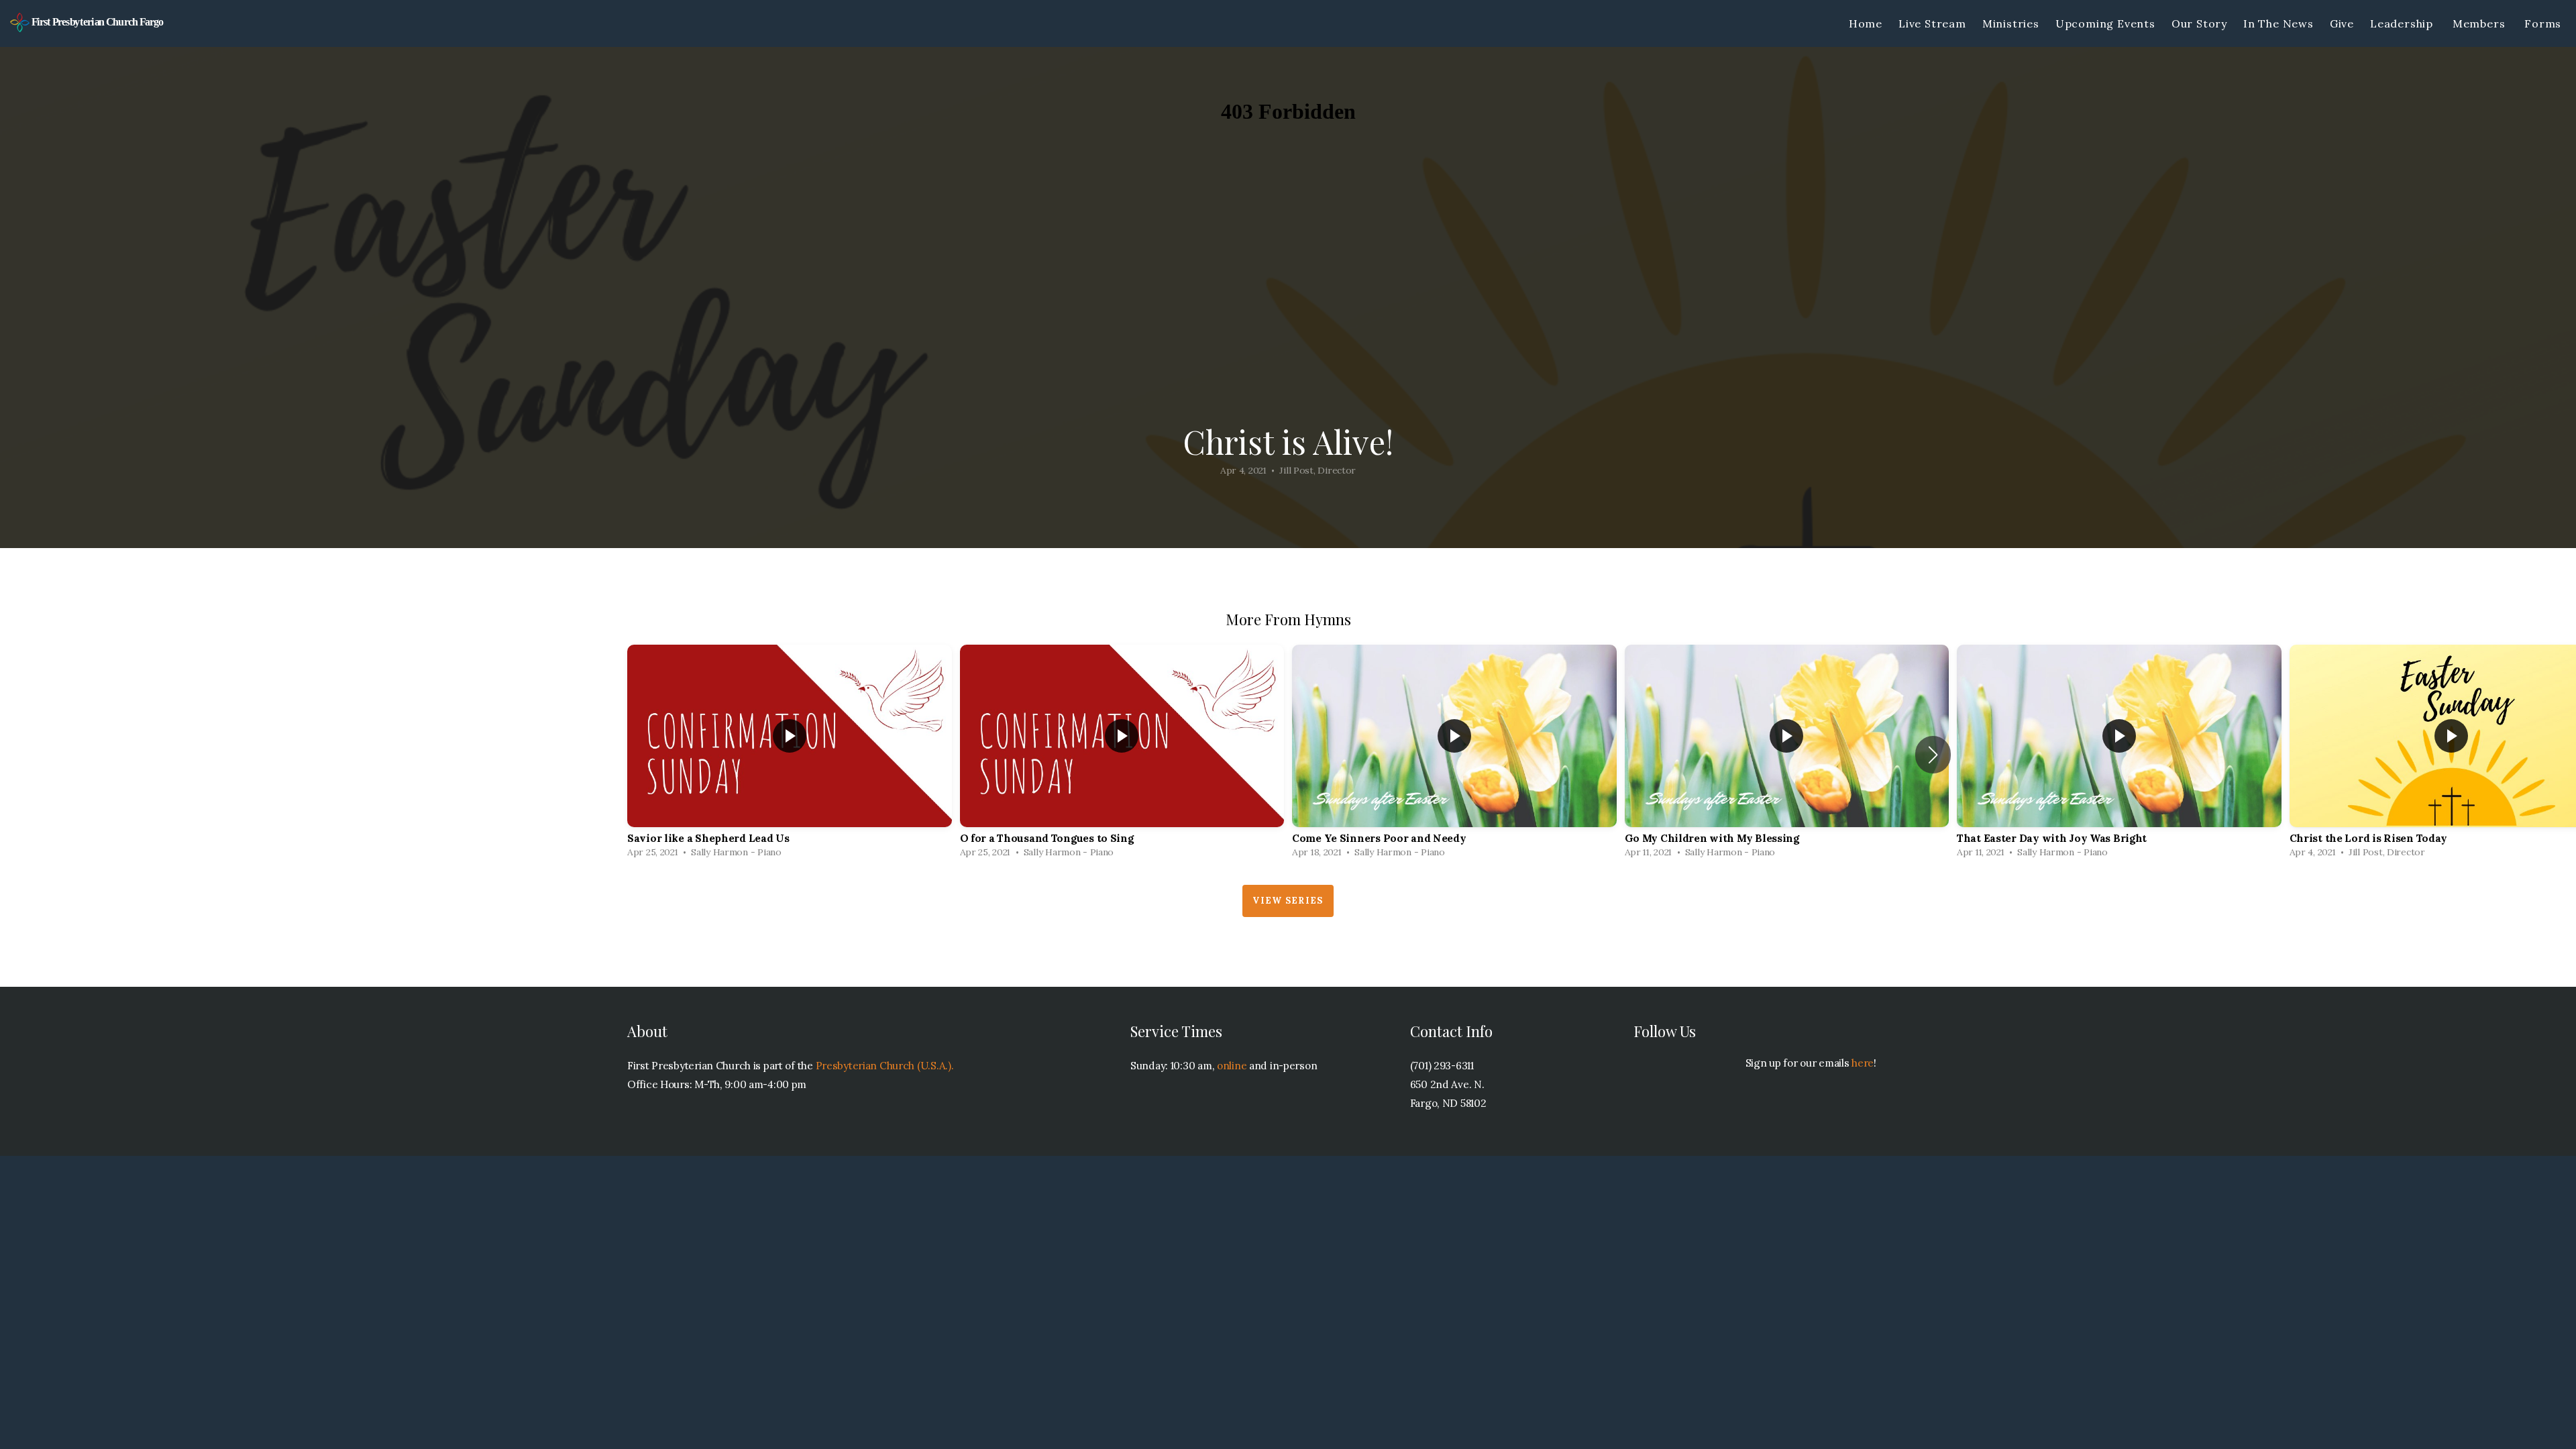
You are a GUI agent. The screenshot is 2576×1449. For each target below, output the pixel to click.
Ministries (2011, 23)
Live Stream (1932, 23)
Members (2480, 23)
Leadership (2403, 23)
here (1863, 1063)
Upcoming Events (2105, 23)
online (1232, 1066)
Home (1866, 23)
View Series (1288, 901)
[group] (790, 755)
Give (2342, 23)
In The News (2278, 23)
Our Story (2199, 23)
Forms (2544, 23)
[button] (1933, 755)
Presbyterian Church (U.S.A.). (885, 1066)
